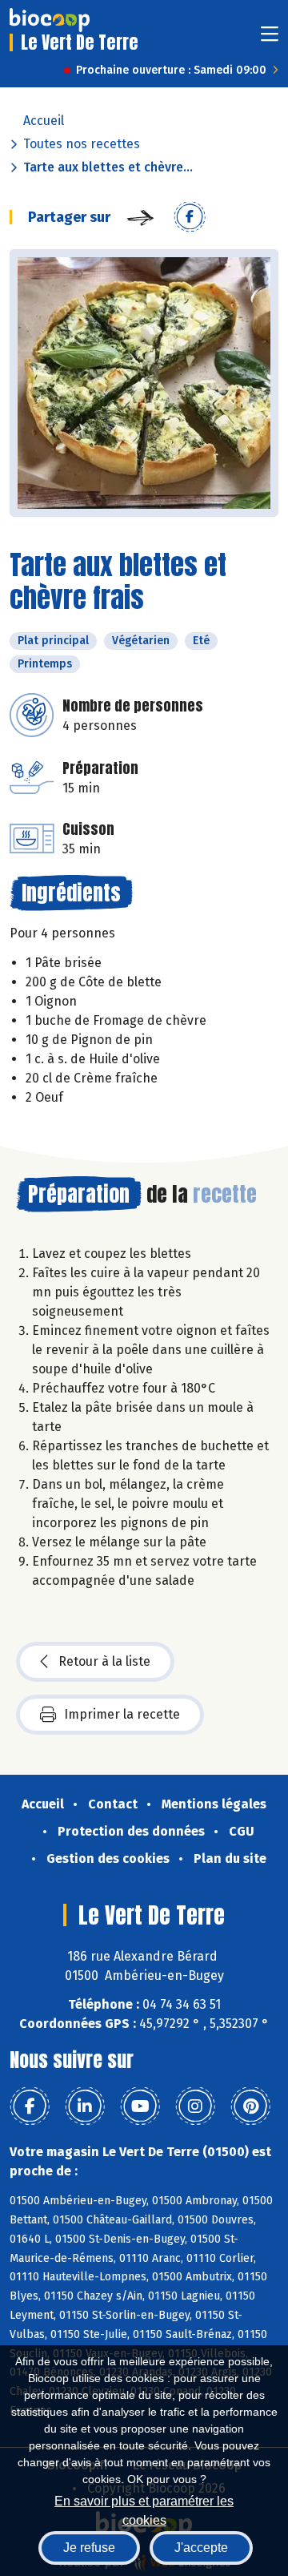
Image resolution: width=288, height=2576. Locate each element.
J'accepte (201, 2548)
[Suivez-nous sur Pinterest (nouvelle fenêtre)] (250, 2106)
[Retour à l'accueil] (50, 20)
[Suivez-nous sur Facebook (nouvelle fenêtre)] (30, 2106)
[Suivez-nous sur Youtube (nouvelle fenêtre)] (140, 2106)
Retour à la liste (104, 1661)
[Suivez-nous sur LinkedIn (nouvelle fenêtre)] (85, 2106)
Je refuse (89, 2548)
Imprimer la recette (122, 1714)
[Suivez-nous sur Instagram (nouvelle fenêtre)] (195, 2106)
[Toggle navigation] (270, 39)
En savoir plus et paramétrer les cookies (144, 2509)
